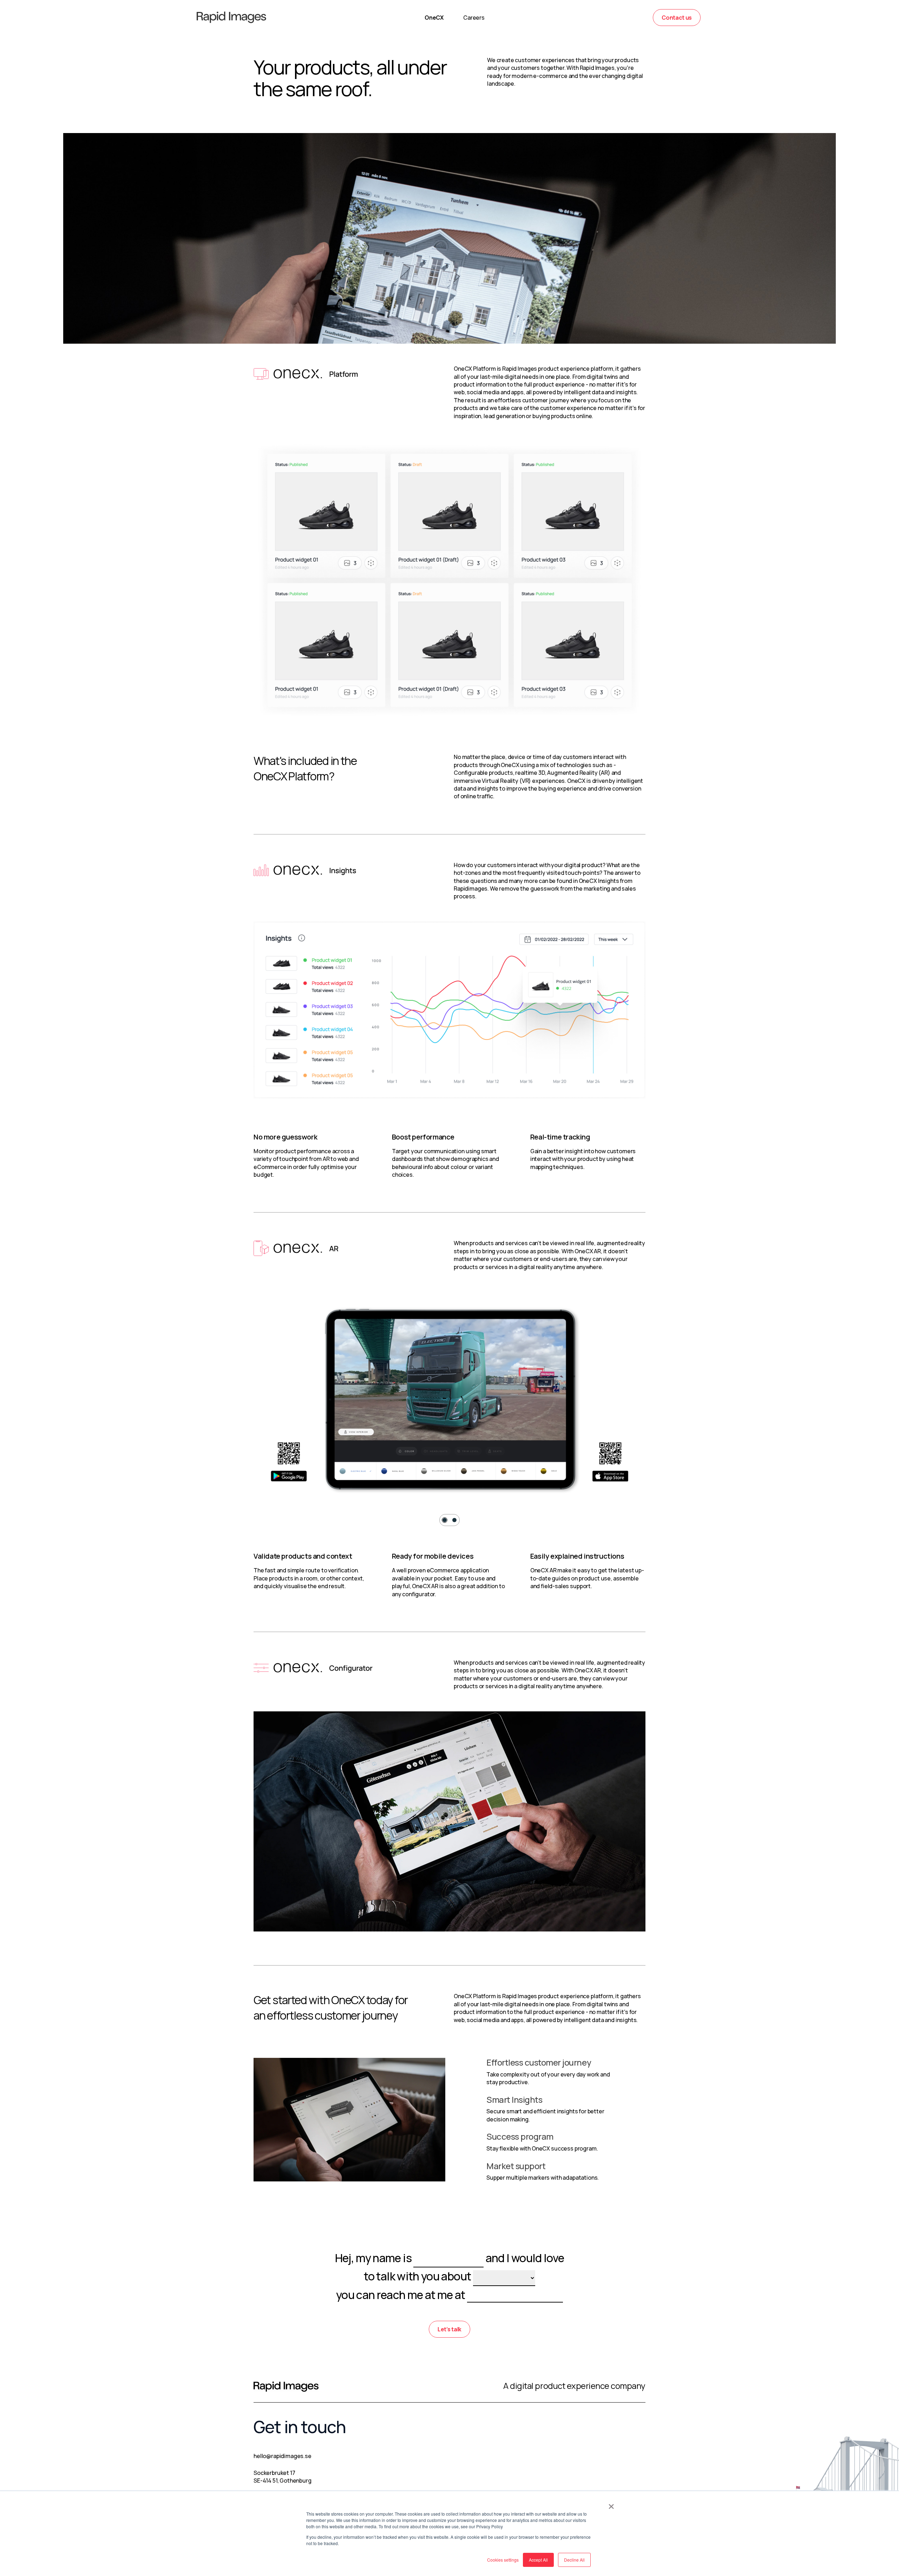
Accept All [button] (538, 2560)
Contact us (677, 18)
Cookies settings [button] (503, 2560)
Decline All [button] (574, 2560)
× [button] (611, 2504)
